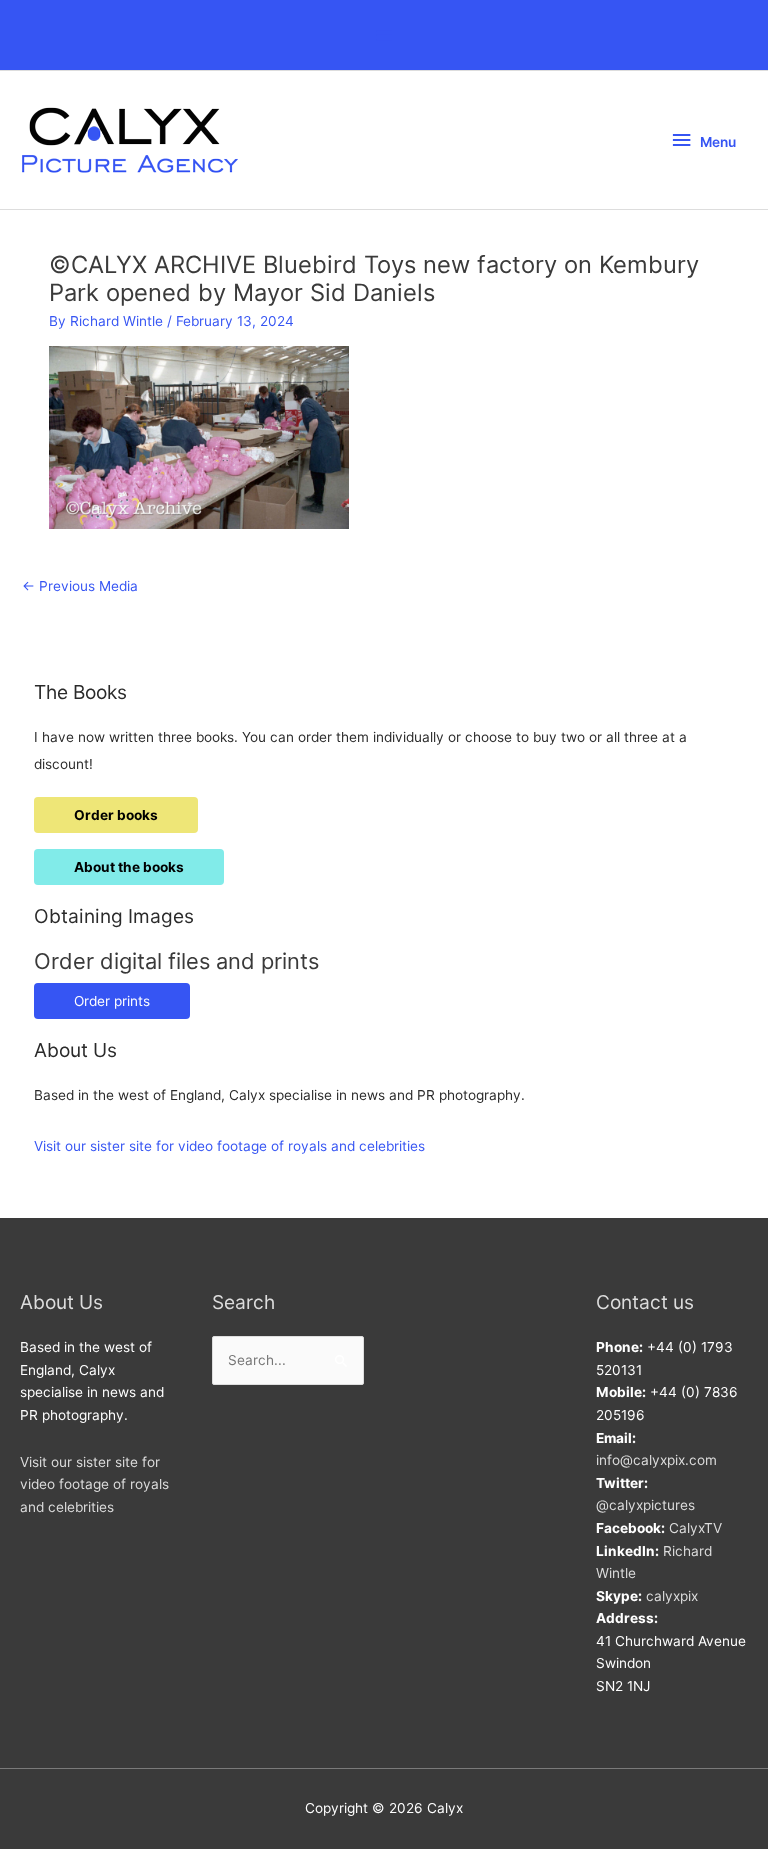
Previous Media (80, 586)
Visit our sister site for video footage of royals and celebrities (229, 1146)
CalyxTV (695, 1528)
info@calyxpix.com (656, 1460)
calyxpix (672, 1596)
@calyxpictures (645, 1505)
